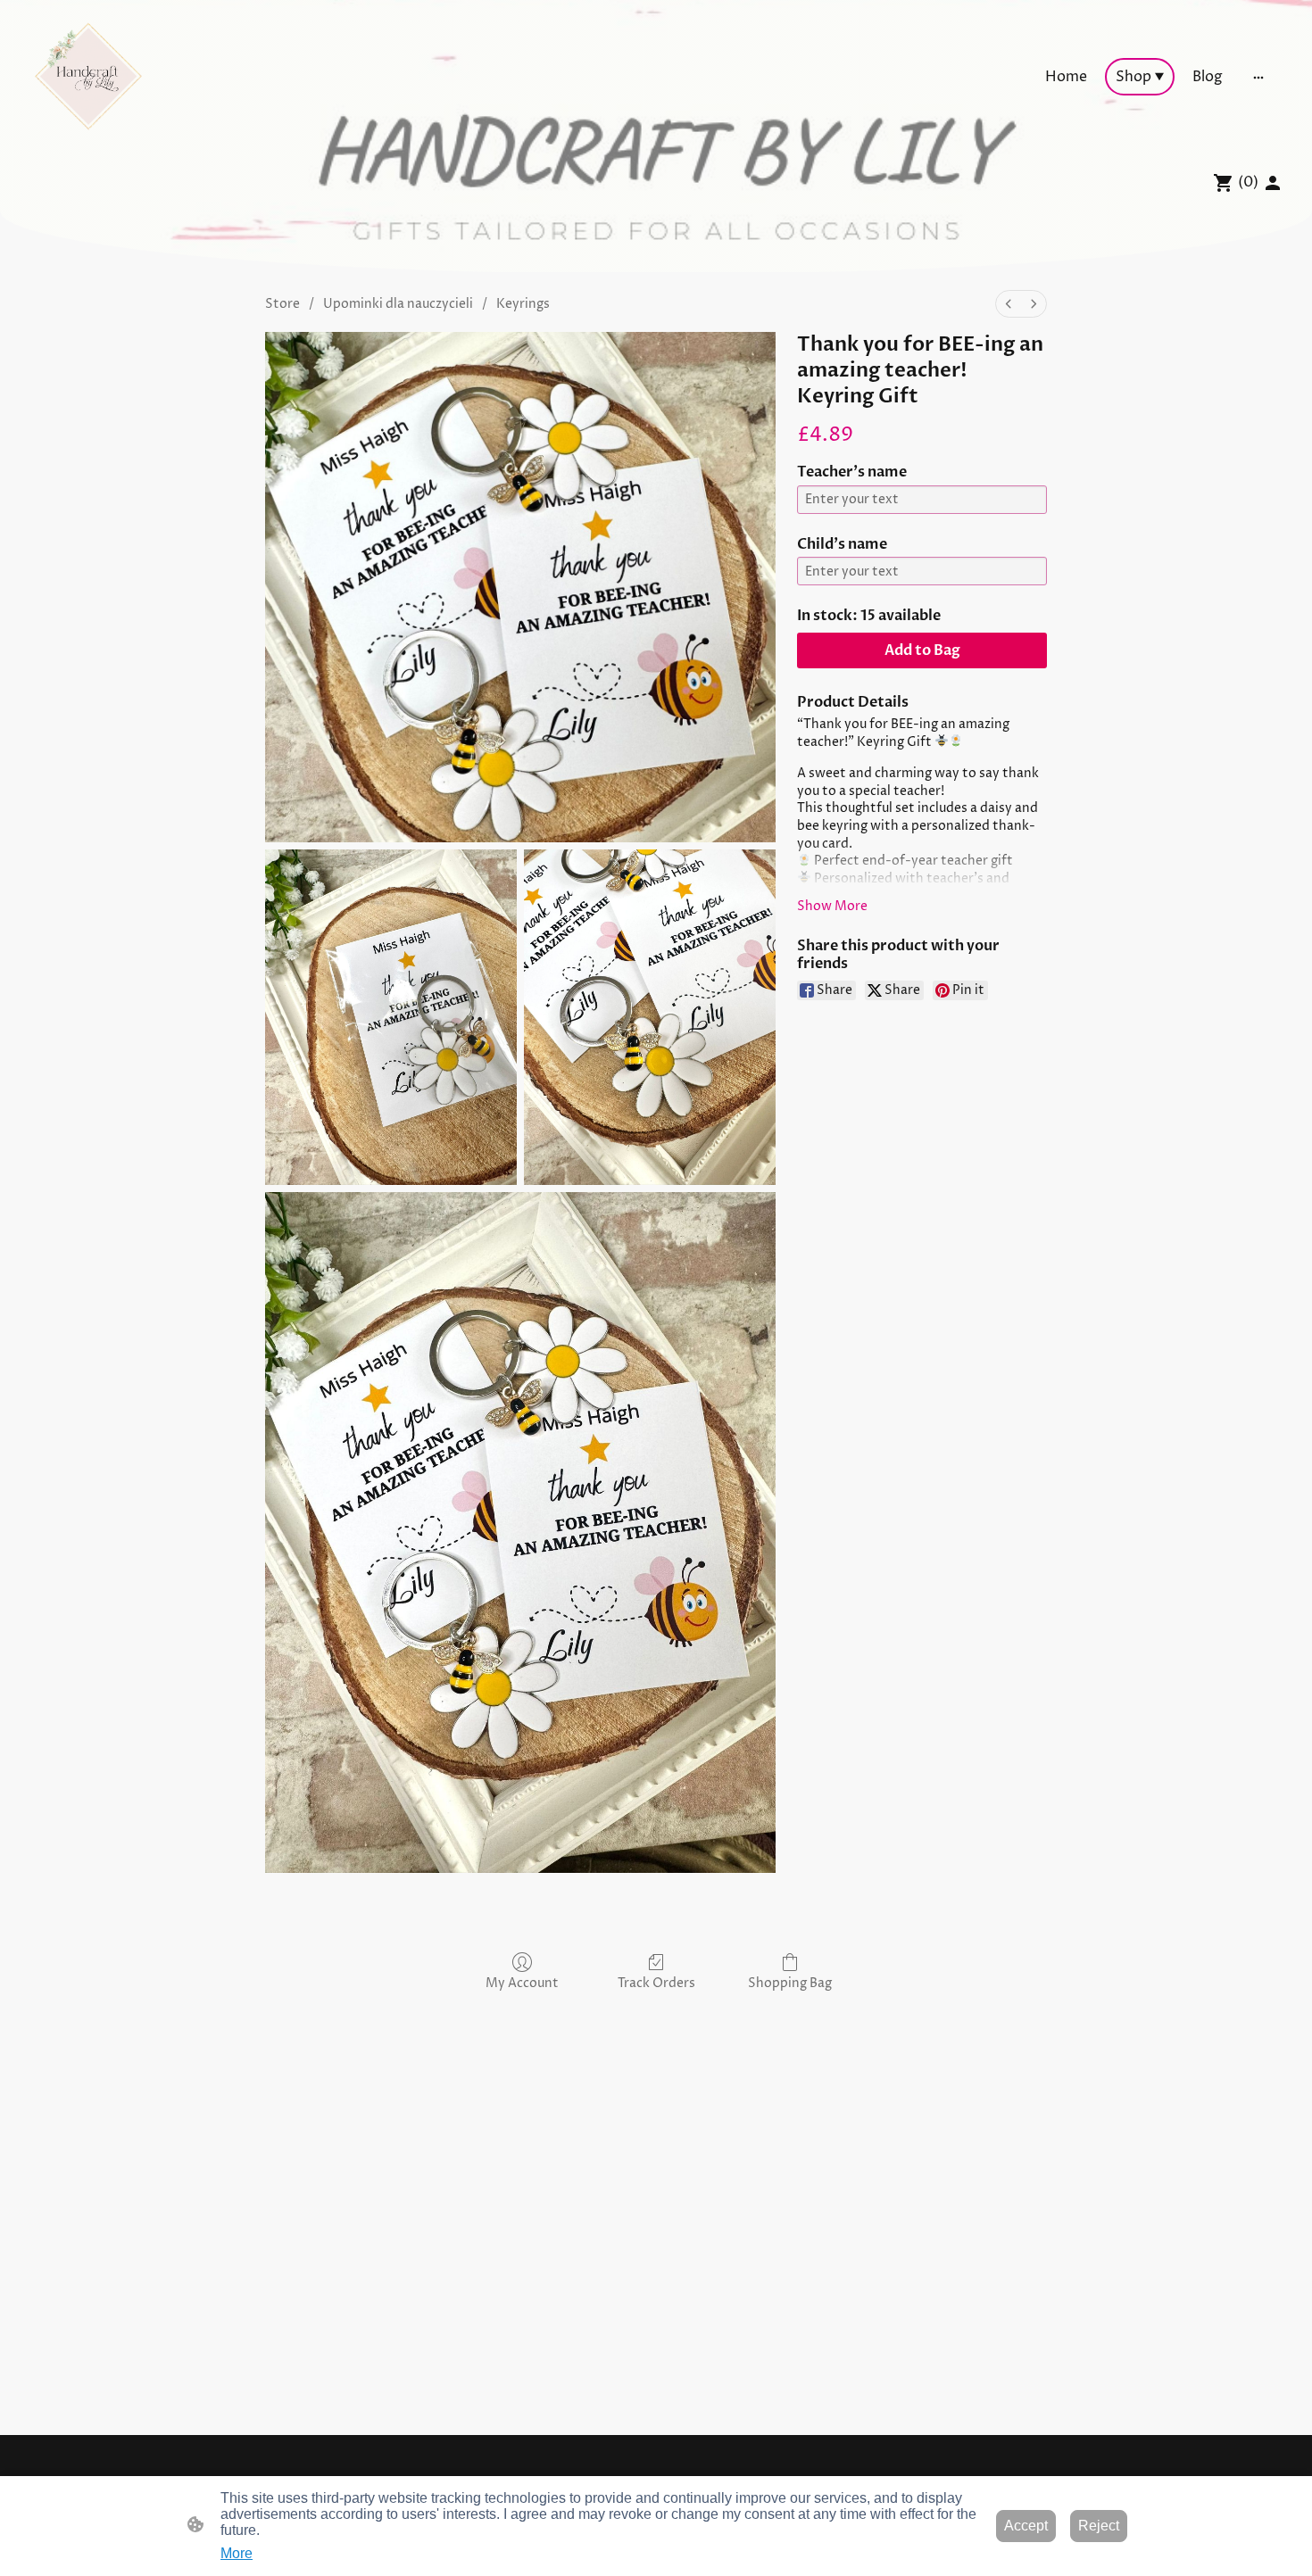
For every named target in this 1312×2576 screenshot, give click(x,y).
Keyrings (523, 304)
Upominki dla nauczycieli (398, 304)
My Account (522, 1983)
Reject (1099, 2526)
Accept (1026, 2526)
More (237, 2553)
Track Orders (656, 1983)
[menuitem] (1009, 304)
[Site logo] (88, 77)
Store (282, 304)
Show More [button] (832, 906)
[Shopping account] (1273, 183)
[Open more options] (1258, 77)
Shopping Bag (790, 1983)
